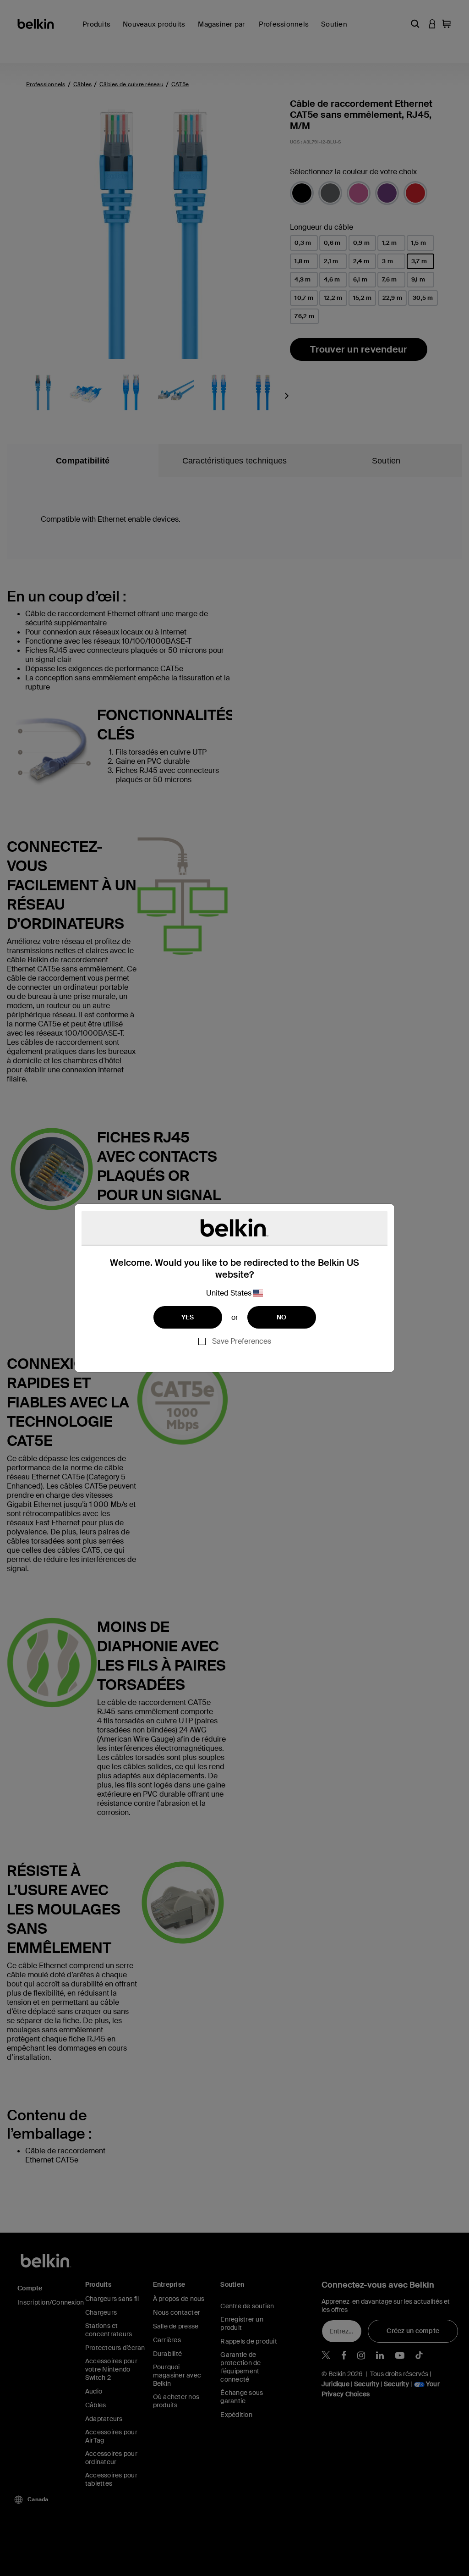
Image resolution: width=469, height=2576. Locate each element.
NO (282, 1317)
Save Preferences (242, 1341)
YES (188, 1317)
